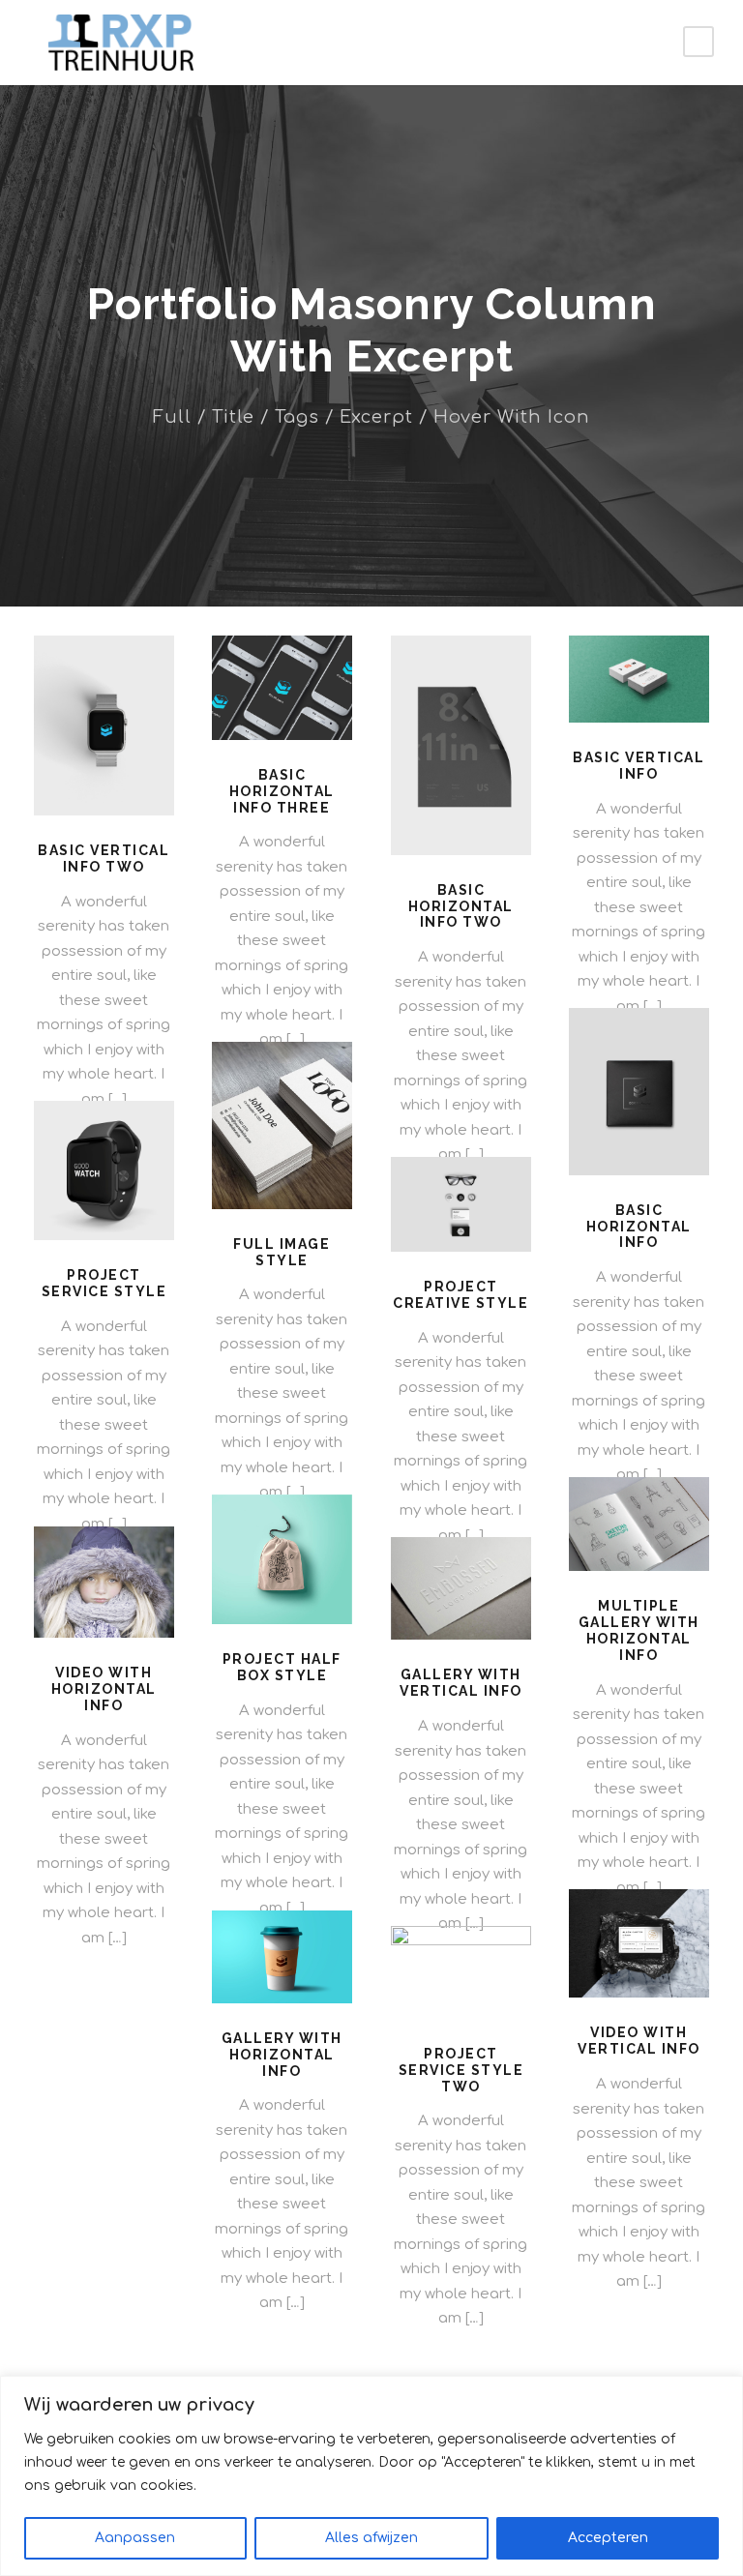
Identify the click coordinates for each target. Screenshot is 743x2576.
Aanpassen (135, 2538)
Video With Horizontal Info (104, 1689)
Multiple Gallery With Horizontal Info (639, 1630)
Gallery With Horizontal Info (282, 2055)
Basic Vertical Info (639, 766)
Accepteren (608, 2538)
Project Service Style (104, 1283)
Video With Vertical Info (639, 2041)
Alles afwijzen (371, 2538)
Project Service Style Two (461, 2070)
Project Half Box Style (282, 1667)
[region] (371, 2476)
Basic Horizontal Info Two (461, 906)
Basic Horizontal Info (639, 1227)
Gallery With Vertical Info (461, 1683)
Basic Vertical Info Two (104, 859)
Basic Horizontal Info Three (282, 791)
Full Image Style (282, 1252)
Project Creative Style (461, 1295)
